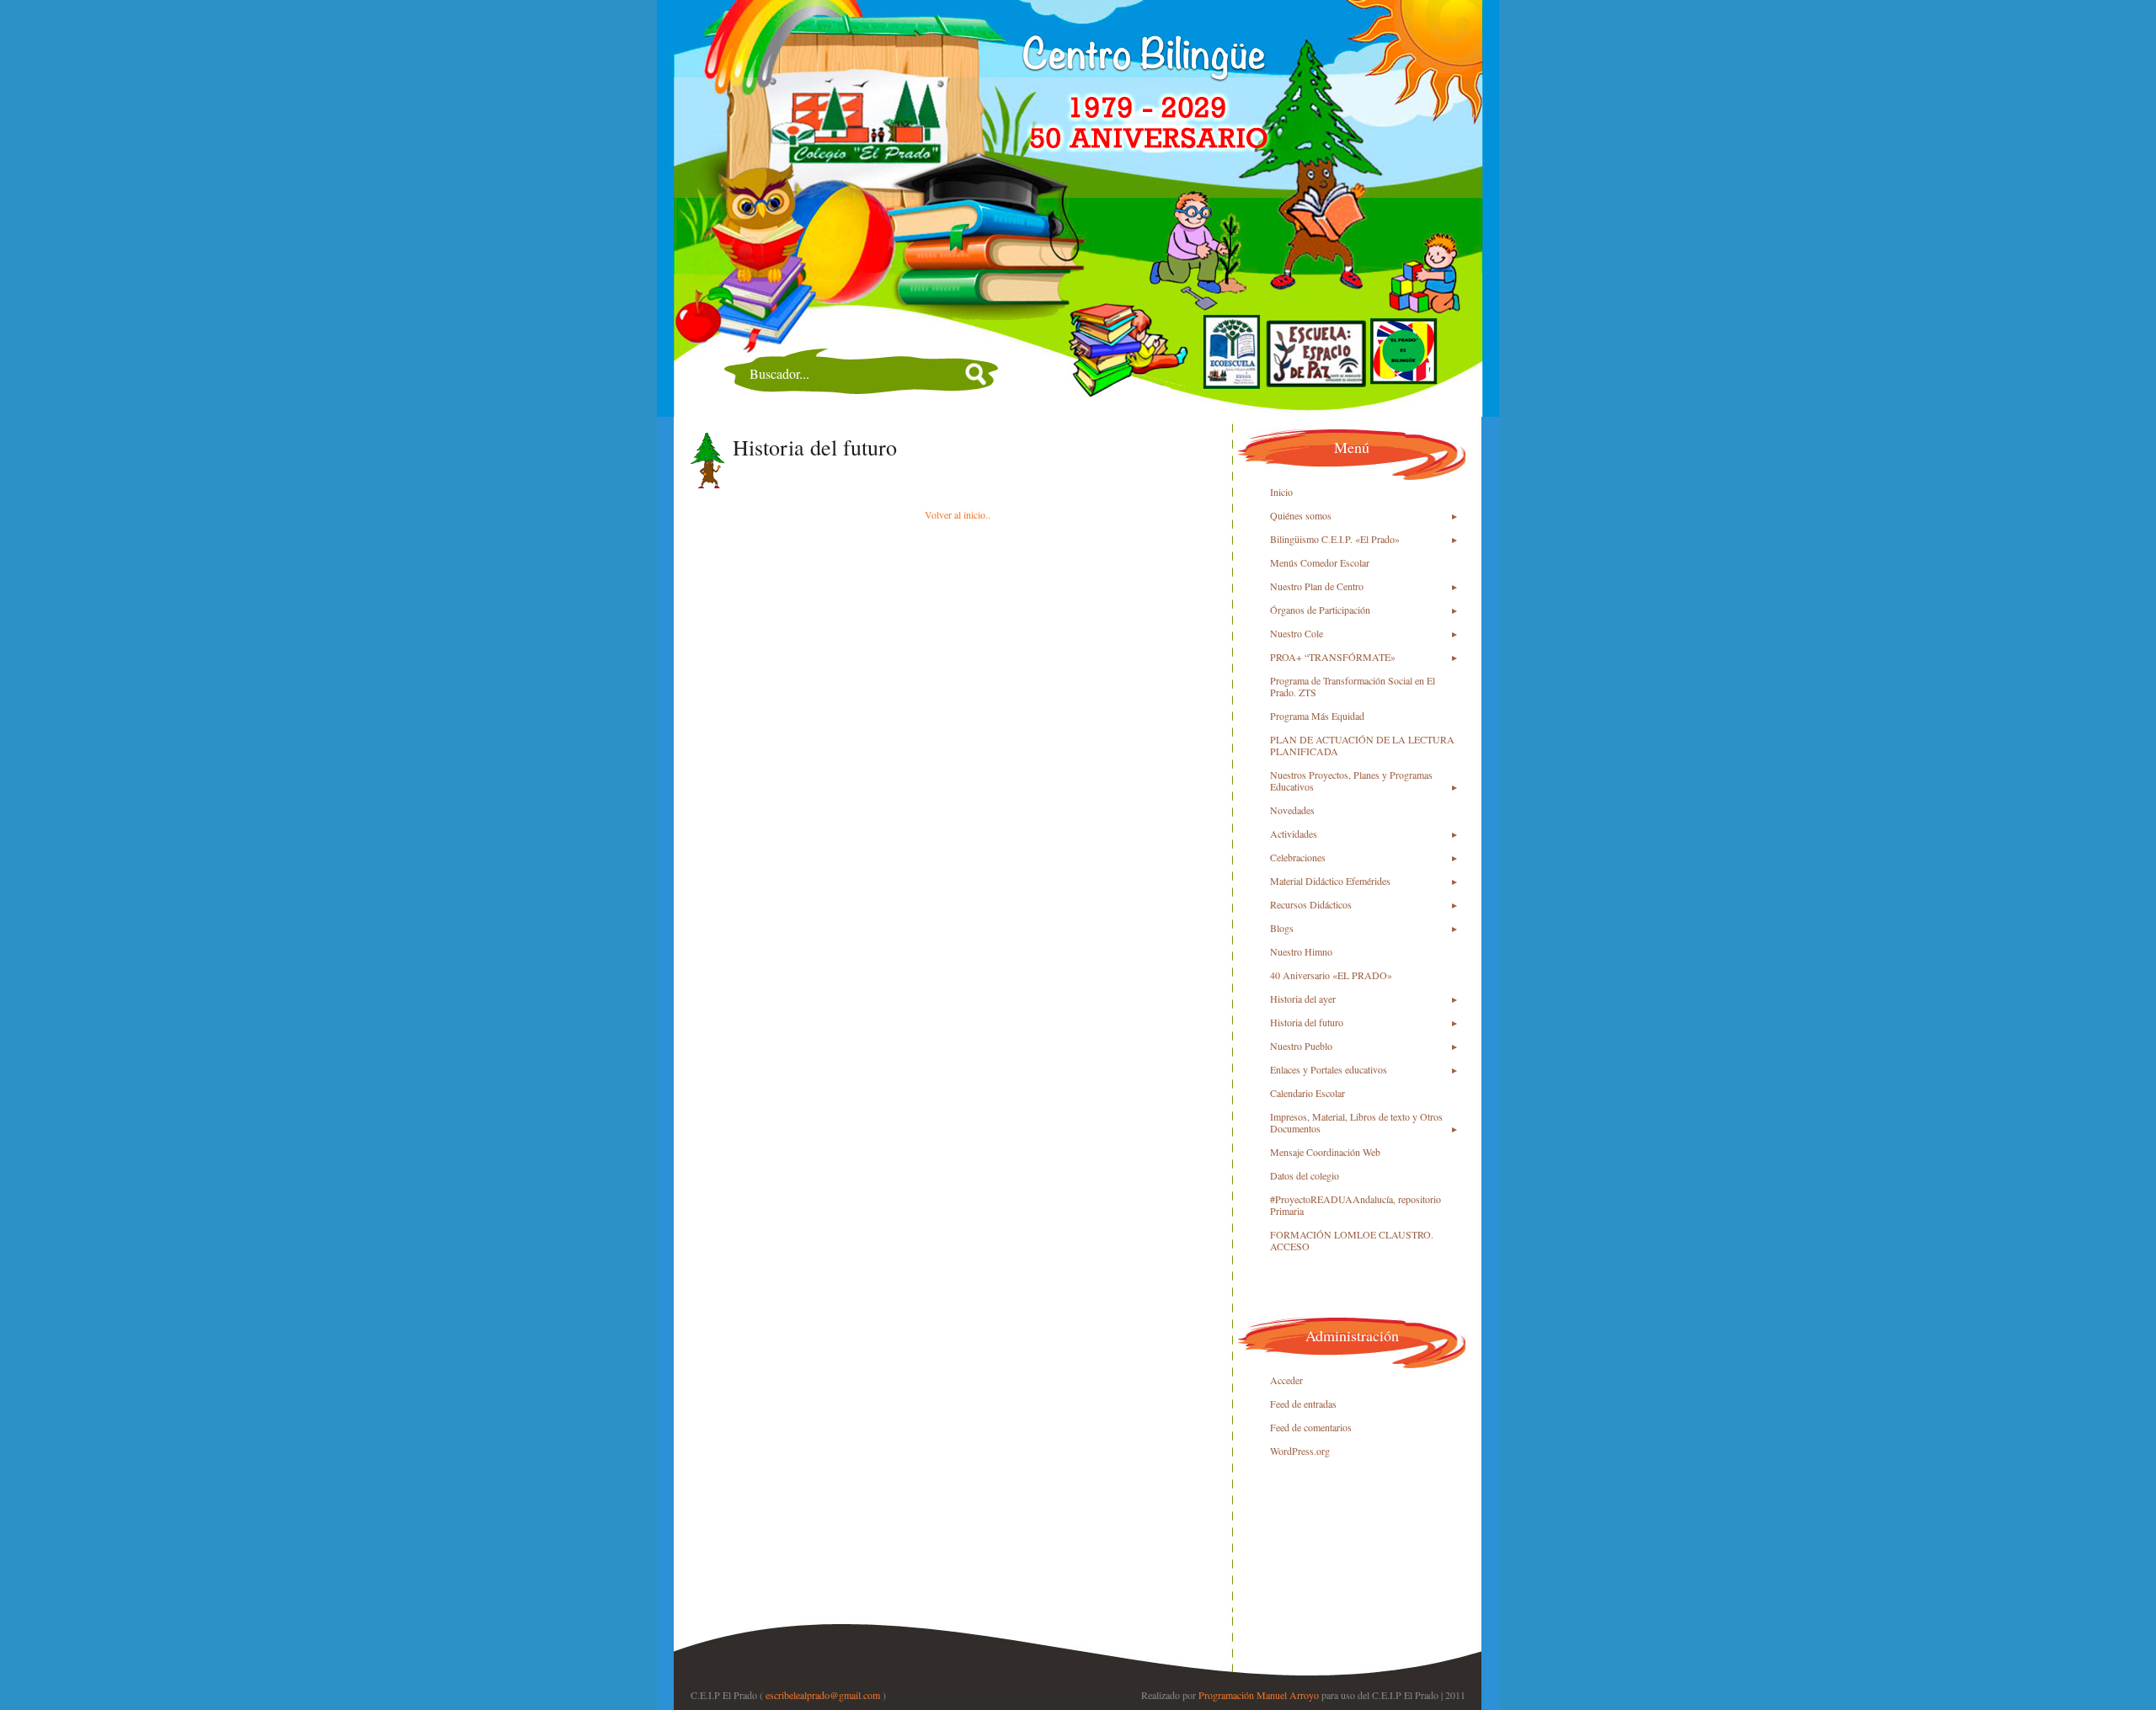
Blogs (1282, 928)
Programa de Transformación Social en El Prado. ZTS (1353, 686)
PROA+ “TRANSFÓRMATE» (1333, 657)
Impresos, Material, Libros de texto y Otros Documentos (1356, 1122)
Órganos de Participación (1320, 610)
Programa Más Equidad (1317, 716)
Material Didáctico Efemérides (1330, 881)
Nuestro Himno (1301, 951)
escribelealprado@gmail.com (823, 1695)
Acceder (1286, 1380)
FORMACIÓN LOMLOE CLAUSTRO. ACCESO (1352, 1240)
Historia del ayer (1303, 999)
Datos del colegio (1305, 1175)
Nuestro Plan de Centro (1317, 586)
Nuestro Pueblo (1301, 1046)
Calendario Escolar (1307, 1093)
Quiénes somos (1301, 515)
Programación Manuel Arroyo (1259, 1695)
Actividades (1294, 834)
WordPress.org (1300, 1451)
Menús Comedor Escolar (1320, 562)
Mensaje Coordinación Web (1325, 1152)
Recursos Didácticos (1311, 904)
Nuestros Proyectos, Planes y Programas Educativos (1351, 780)
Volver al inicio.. (958, 514)
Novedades (1292, 810)
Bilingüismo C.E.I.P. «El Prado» (1335, 539)
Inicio (1281, 492)
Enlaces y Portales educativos (1329, 1069)
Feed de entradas (1303, 1404)
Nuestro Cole (1297, 633)
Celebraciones (1298, 857)
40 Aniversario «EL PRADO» (1331, 975)
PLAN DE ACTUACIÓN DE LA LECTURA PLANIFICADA (1362, 745)
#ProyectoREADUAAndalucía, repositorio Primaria (1356, 1205)
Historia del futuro (815, 447)
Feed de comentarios (1311, 1427)
